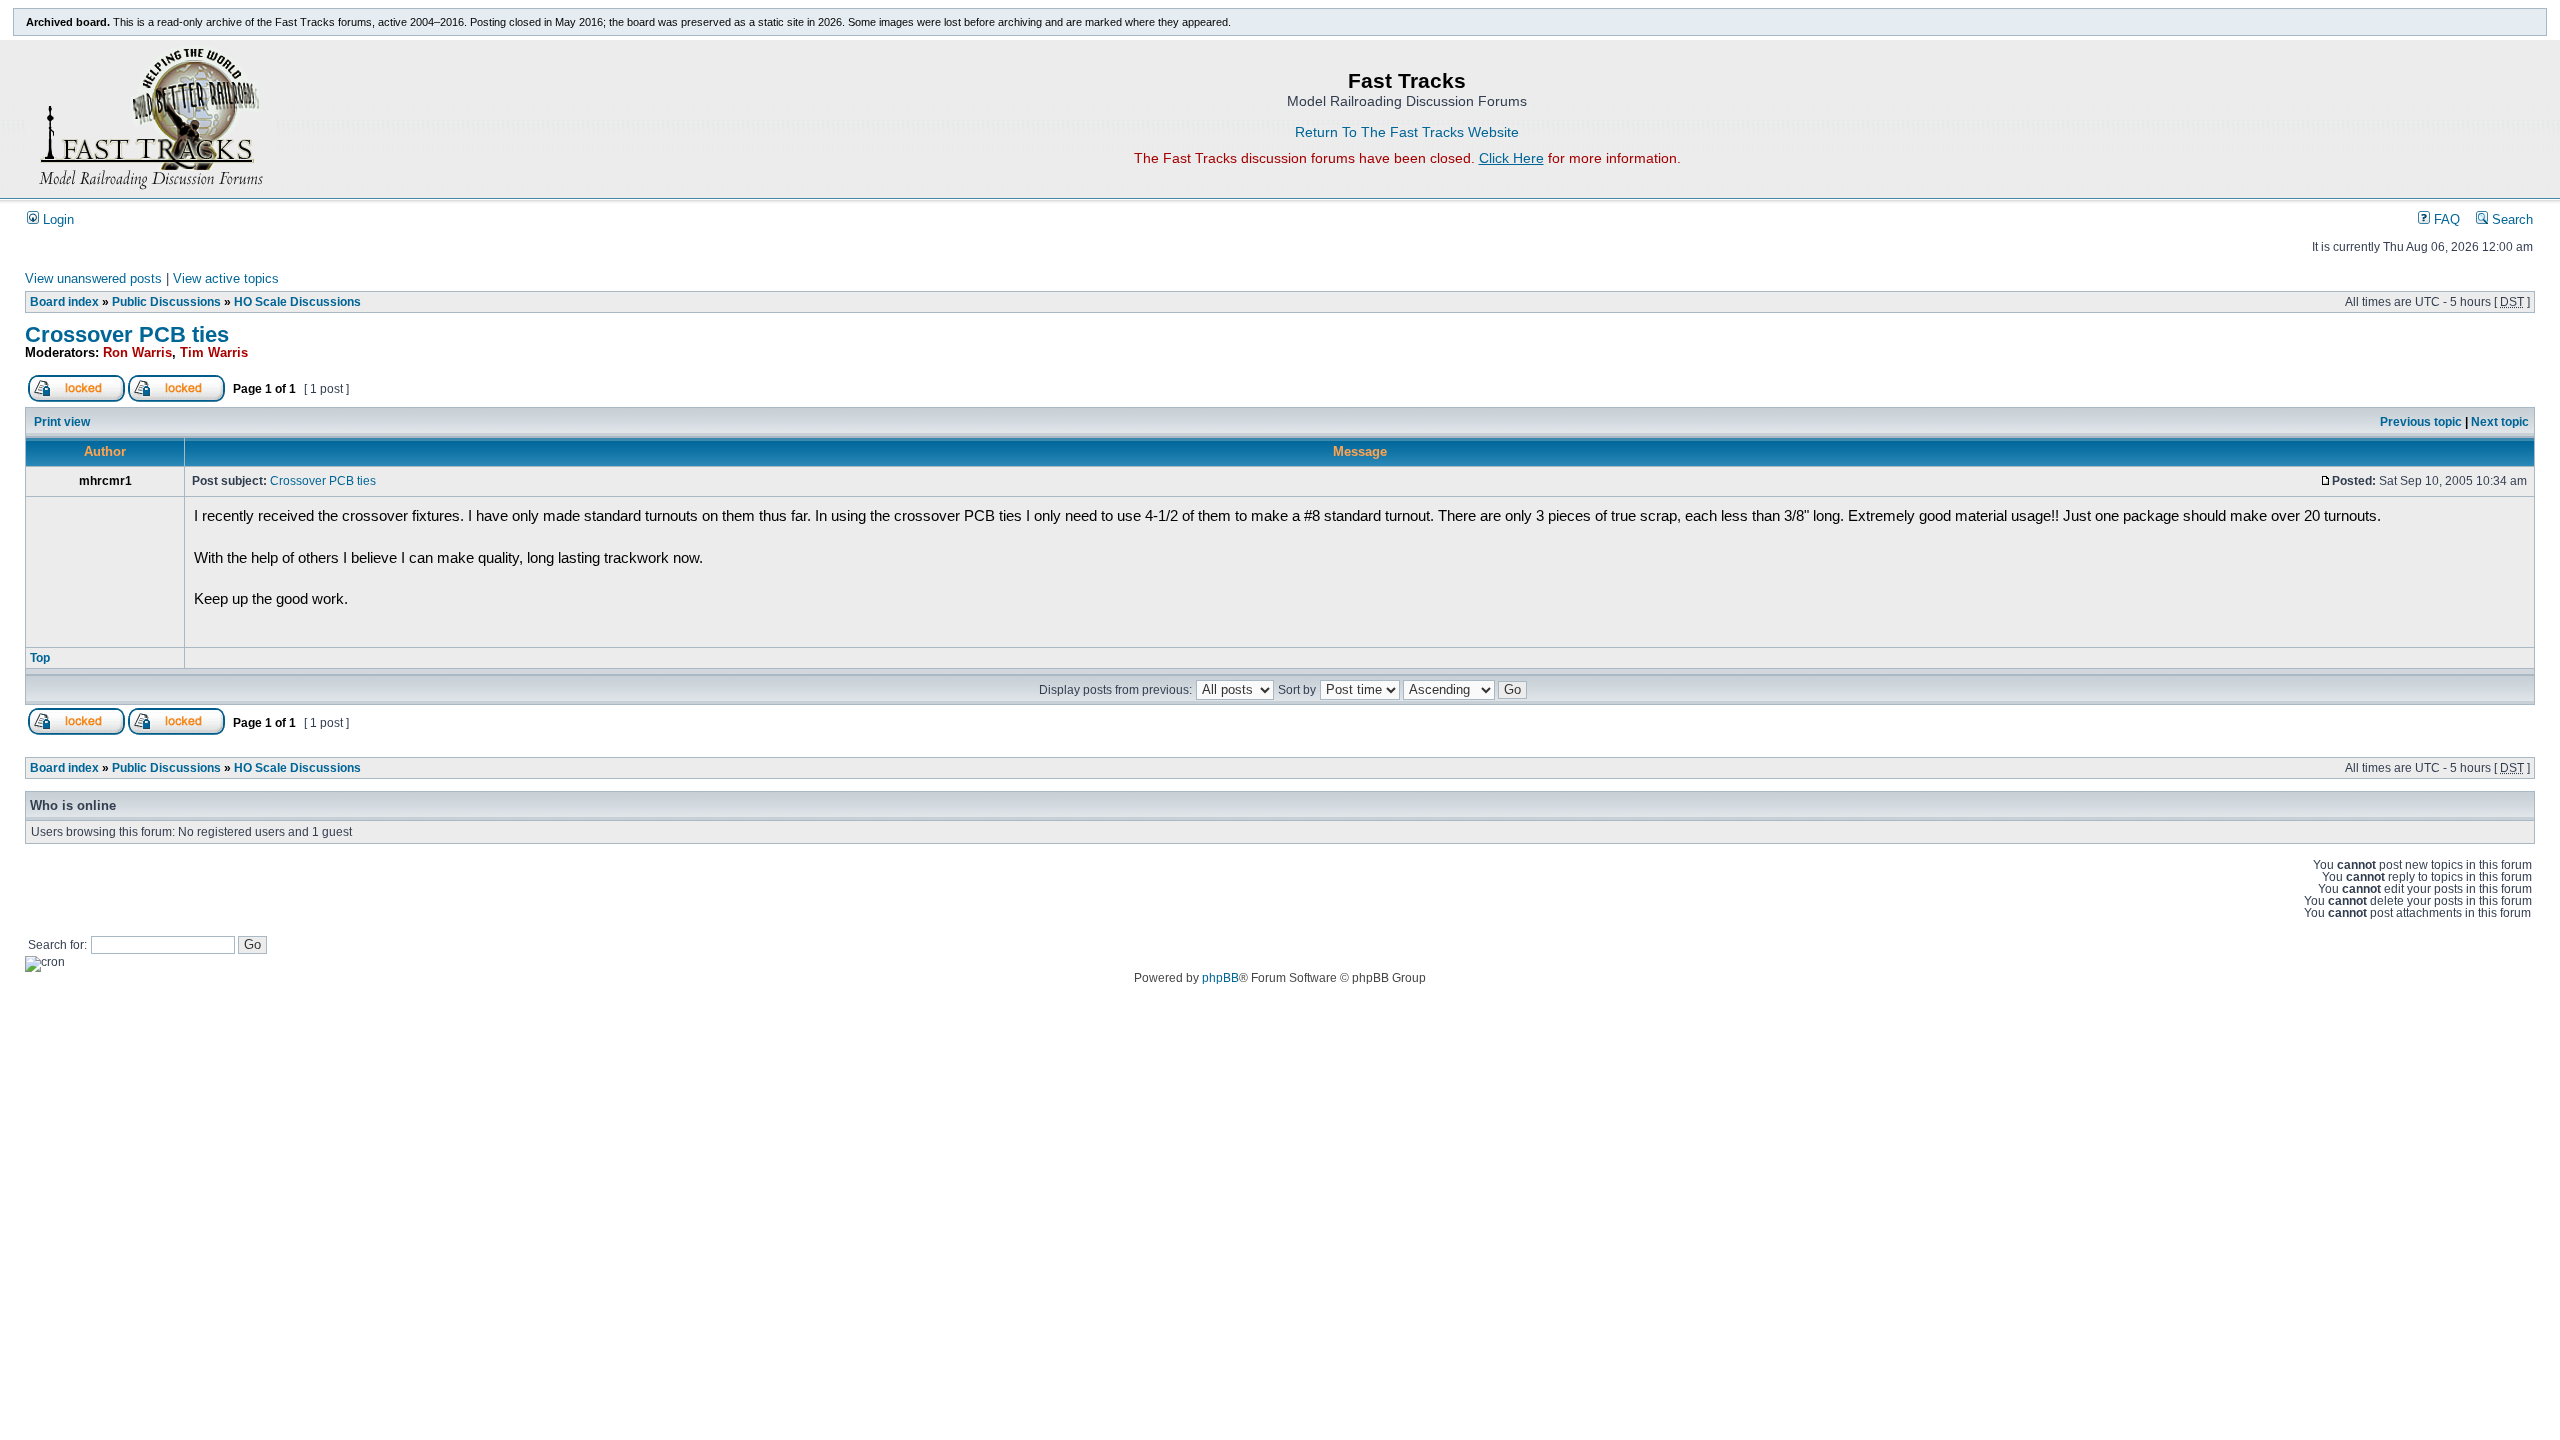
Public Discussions (166, 302)
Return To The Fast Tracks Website (1407, 132)
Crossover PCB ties (127, 334)
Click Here (1511, 158)
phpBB (1220, 978)
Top (40, 658)
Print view (62, 422)
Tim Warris (214, 353)
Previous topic (2421, 422)
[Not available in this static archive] (76, 398)
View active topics (226, 279)
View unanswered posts (93, 279)
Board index (64, 302)
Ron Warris (137, 353)
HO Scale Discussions (297, 302)
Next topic (2500, 422)
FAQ (2445, 220)
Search (2510, 220)
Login (56, 220)
